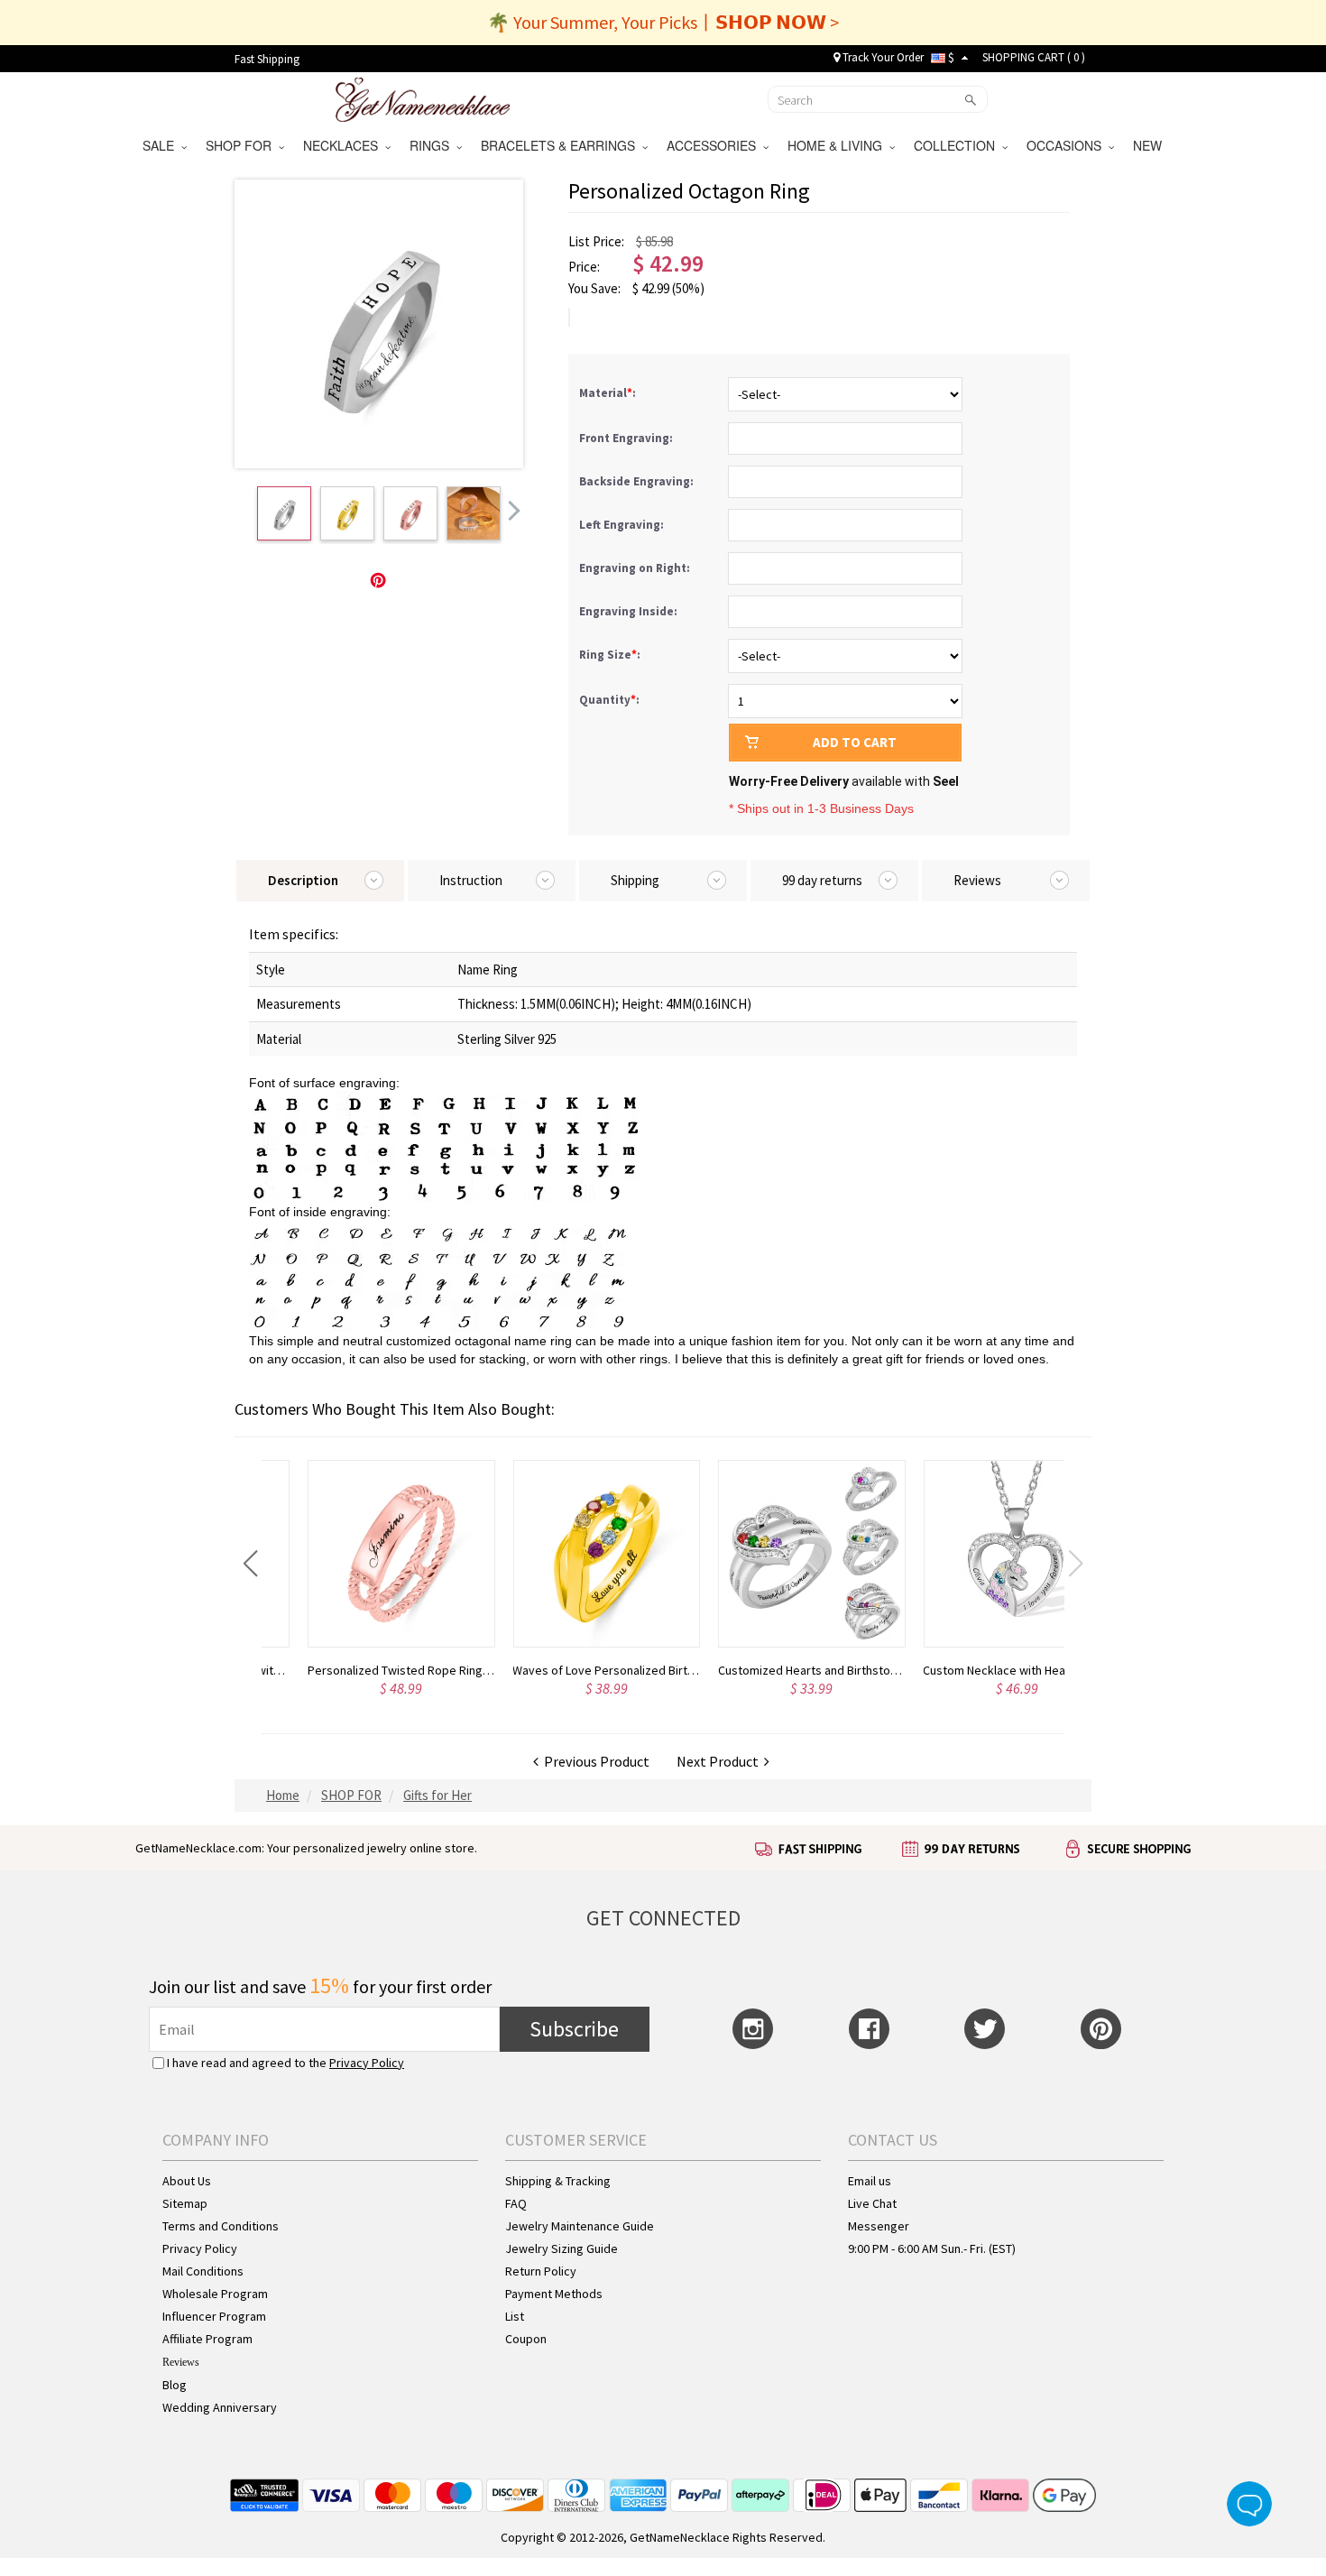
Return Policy (541, 2271)
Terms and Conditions (221, 2226)
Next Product (720, 1761)
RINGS (433, 145)
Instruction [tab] (471, 880)
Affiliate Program (207, 2339)
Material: (609, 393)
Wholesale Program (215, 2294)
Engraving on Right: (636, 568)
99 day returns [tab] (822, 880)
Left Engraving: (623, 525)
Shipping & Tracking (558, 2181)
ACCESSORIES (715, 145)
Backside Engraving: (638, 481)
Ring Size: (611, 655)
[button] (250, 1564)
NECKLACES (344, 145)
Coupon (526, 2339)
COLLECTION (958, 145)
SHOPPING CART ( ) (1034, 57)
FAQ (516, 2203)
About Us (187, 2181)
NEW (1149, 145)
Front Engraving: (627, 438)
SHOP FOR (242, 145)
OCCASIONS (1068, 145)
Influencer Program (214, 2316)
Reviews (181, 2362)
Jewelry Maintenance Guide (580, 2226)
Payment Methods (554, 2294)
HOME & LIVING (838, 145)
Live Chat (872, 2203)
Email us (870, 2181)
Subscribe (574, 2029)
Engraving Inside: (630, 611)
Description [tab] (303, 880)
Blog (175, 2385)
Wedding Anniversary (220, 2407)
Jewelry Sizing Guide (562, 2248)
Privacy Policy (367, 2063)
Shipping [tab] (635, 880)
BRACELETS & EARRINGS (562, 145)
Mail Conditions (203, 2271)
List (515, 2316)
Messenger (879, 2226)
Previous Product (594, 1761)
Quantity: (609, 700)
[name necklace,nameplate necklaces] (423, 97)
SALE (162, 145)
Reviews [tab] (977, 880)
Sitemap (185, 2203)
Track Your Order (882, 57)
